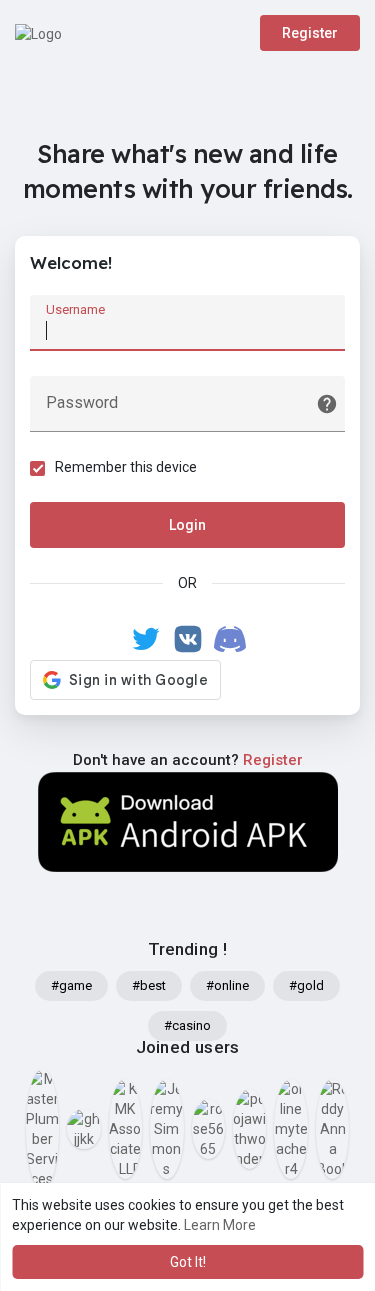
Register (310, 33)
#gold (306, 985)
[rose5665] (208, 1129)
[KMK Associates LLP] (125, 1129)
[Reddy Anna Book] (332, 1129)
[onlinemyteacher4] (290, 1129)
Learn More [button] (220, 1225)
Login (187, 525)
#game (71, 985)
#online (227, 985)
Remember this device (126, 467)
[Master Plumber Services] (42, 1129)
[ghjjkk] (83, 1129)
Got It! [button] (188, 1262)
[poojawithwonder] (249, 1129)
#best (149, 985)
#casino (187, 1025)
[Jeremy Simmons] (166, 1129)
